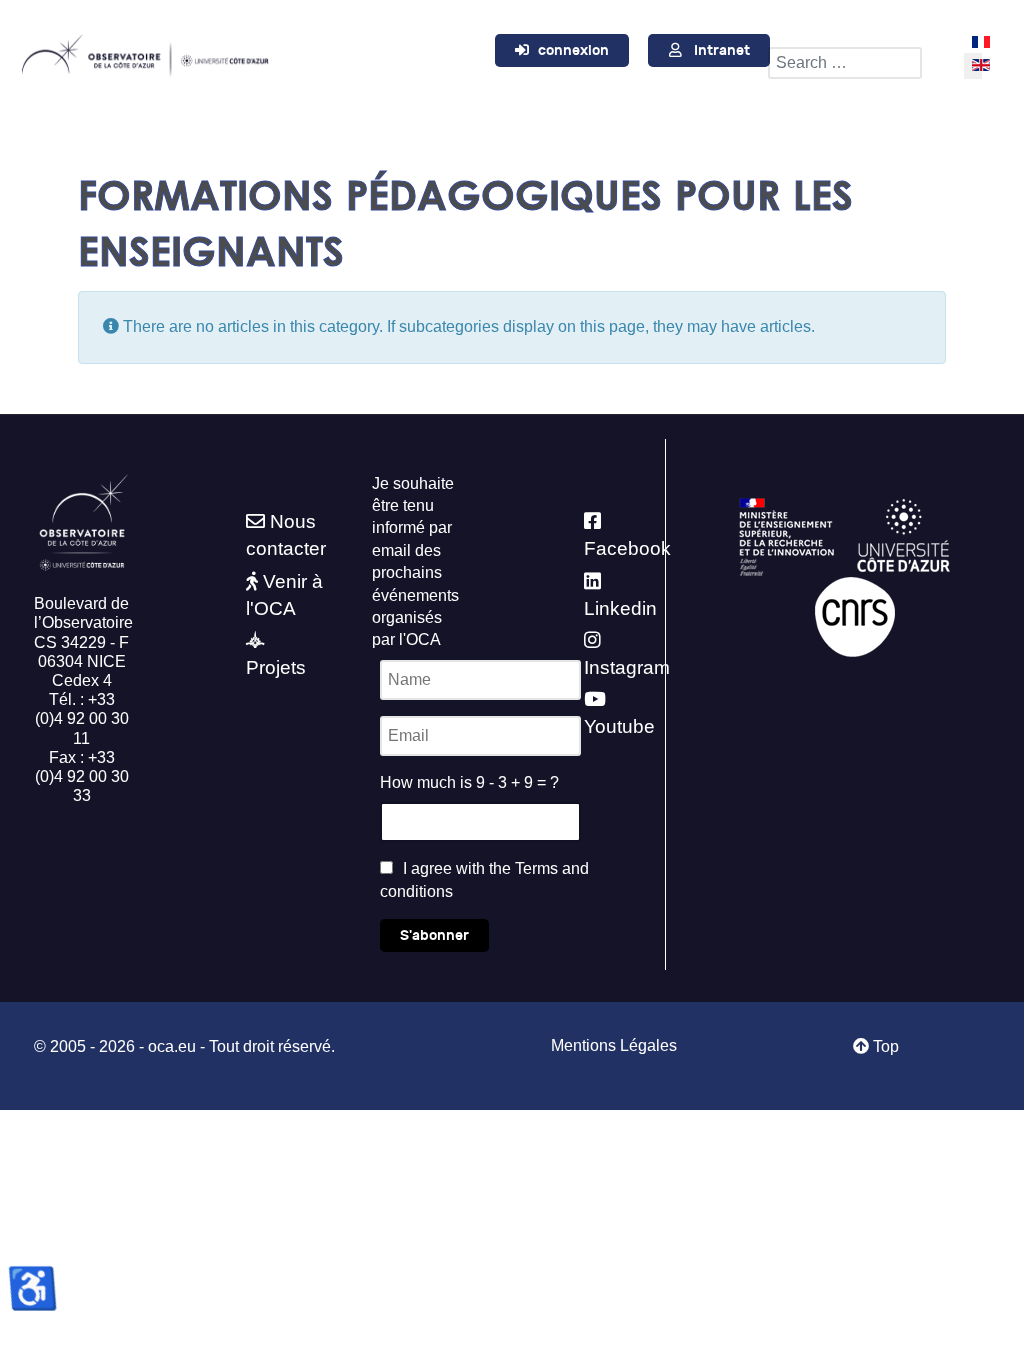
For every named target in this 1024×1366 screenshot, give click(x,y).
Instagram (627, 667)
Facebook (627, 548)
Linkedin (620, 608)
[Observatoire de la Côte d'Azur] (144, 52)
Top (884, 1046)
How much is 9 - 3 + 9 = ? (469, 782)
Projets (276, 667)
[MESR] (786, 535)
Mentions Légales (614, 1045)
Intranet (722, 50)
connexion (573, 50)
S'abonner (434, 935)
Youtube (619, 726)
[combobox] (845, 63)
